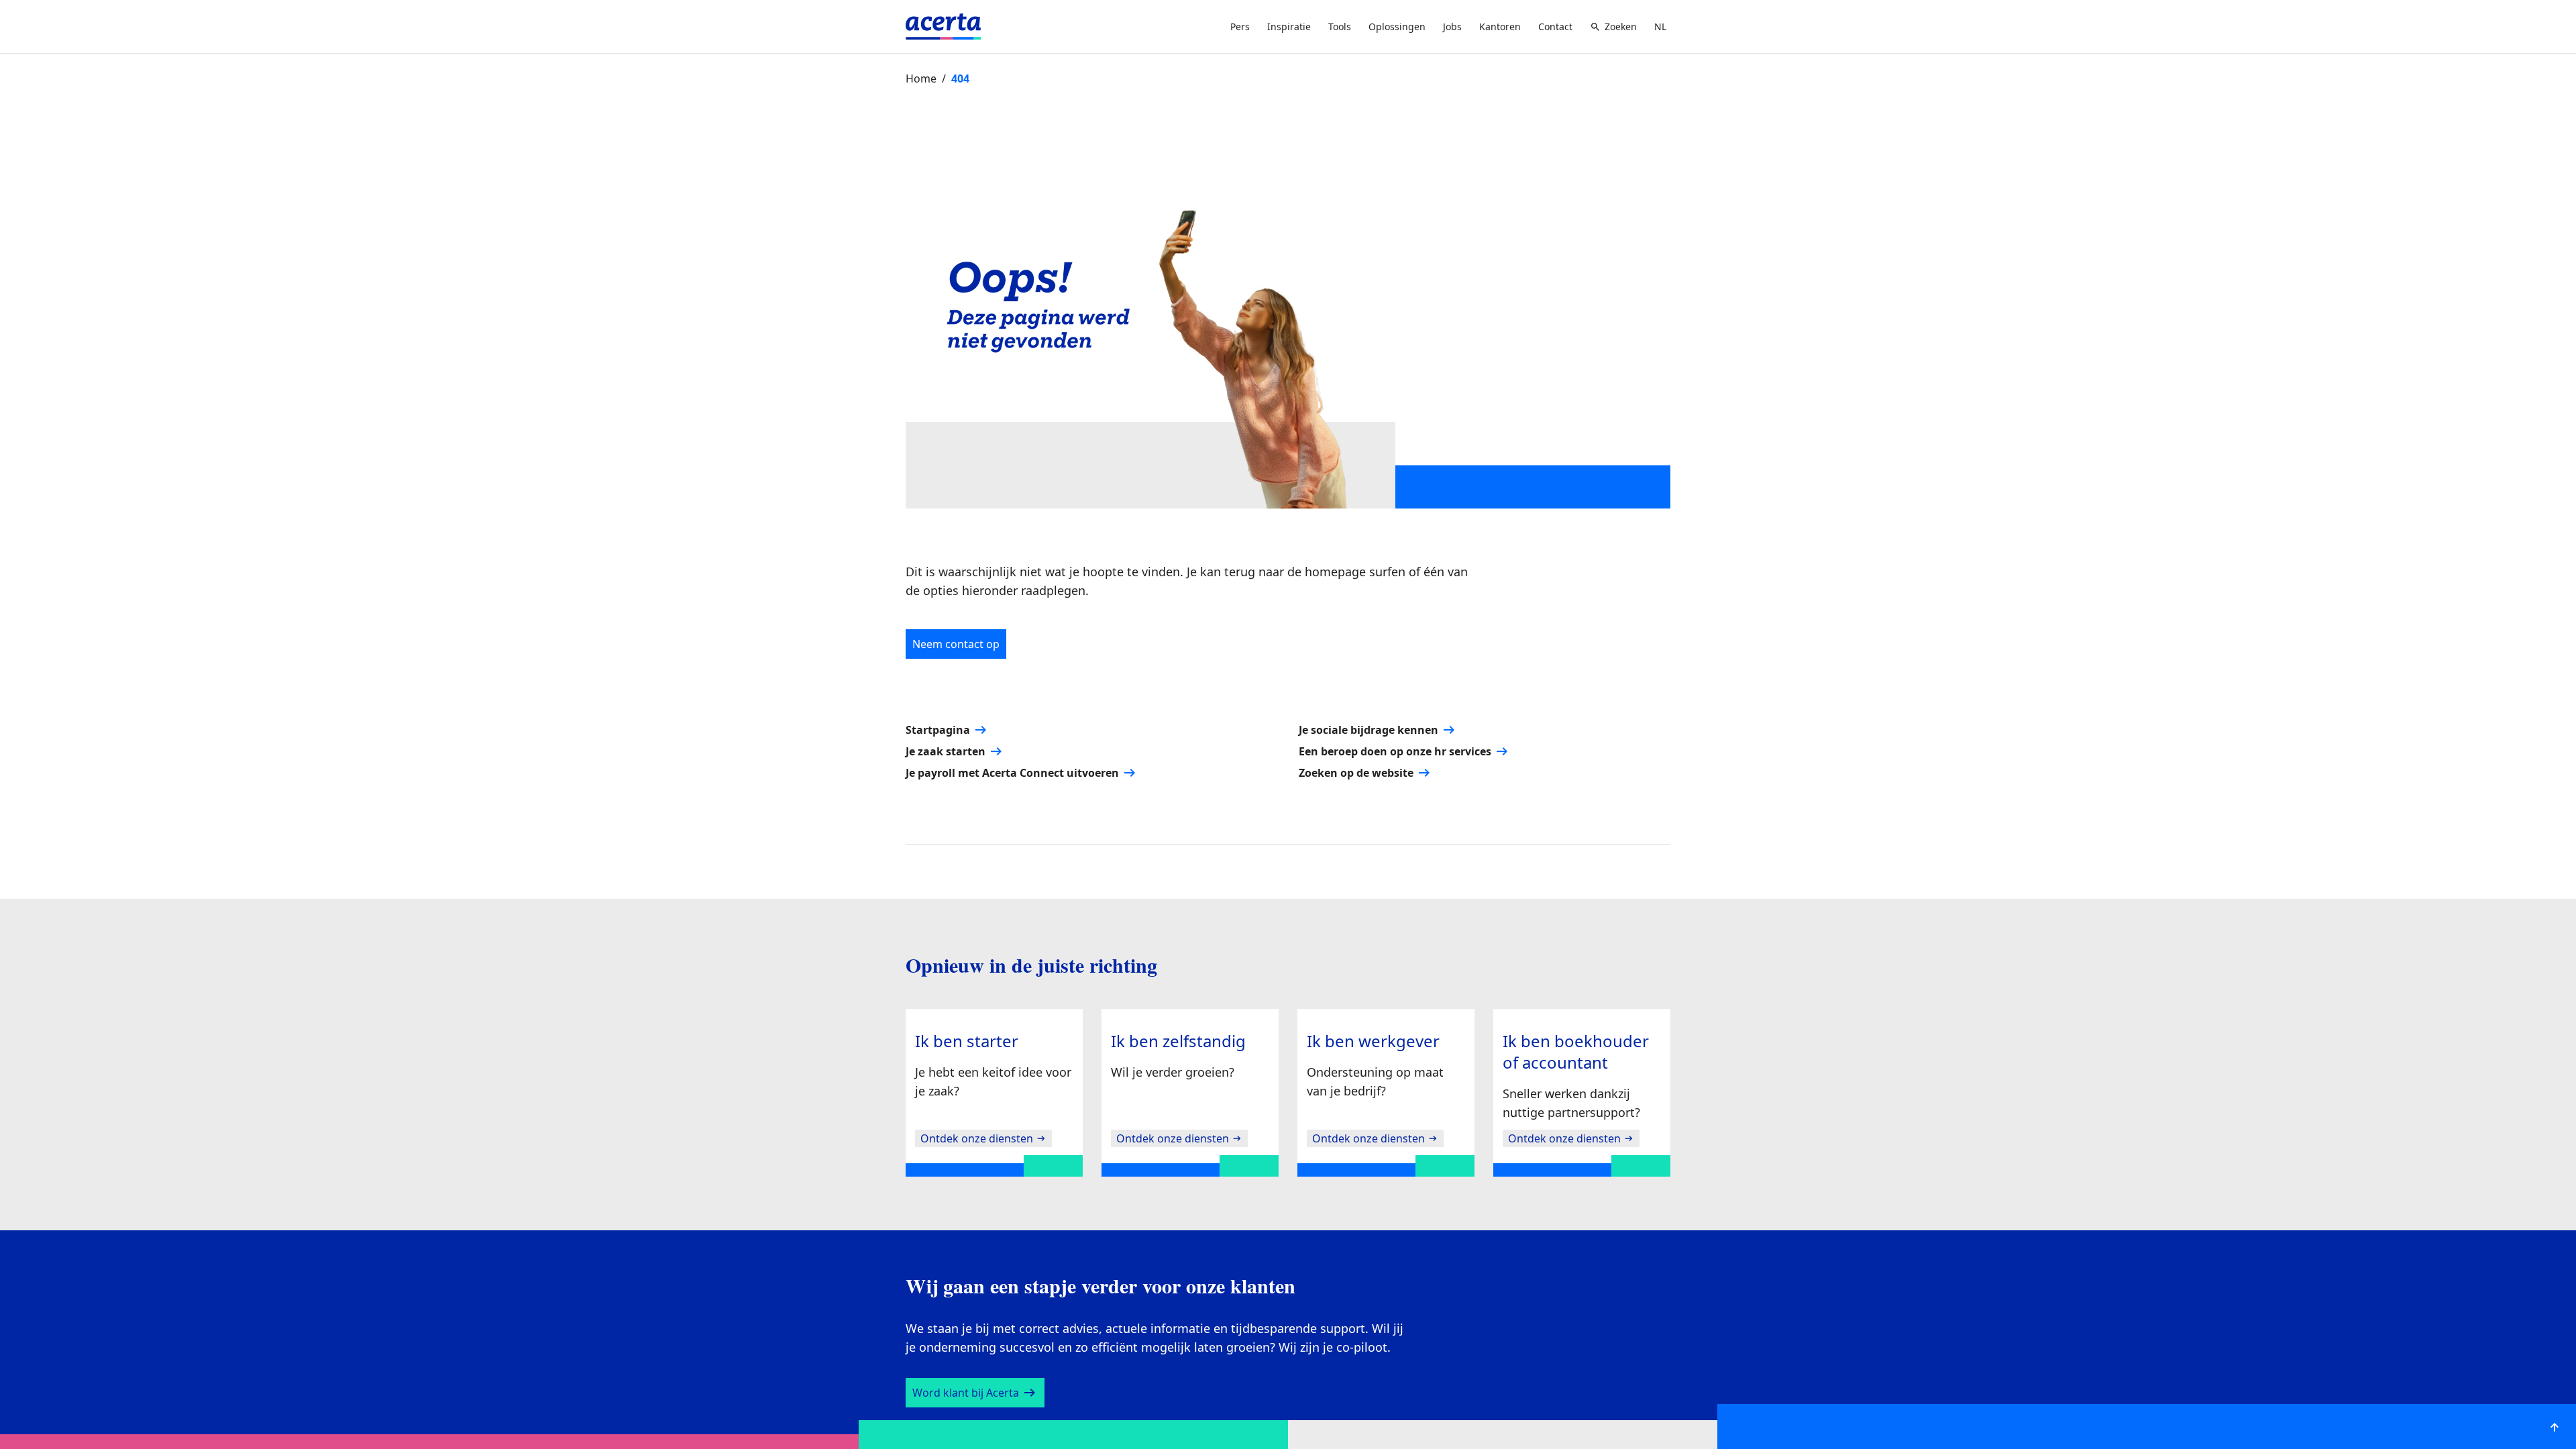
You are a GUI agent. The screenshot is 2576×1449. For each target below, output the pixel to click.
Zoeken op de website (1354, 815)
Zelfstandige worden (965, 68)
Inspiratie (1288, 27)
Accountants (1271, 68)
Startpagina (937, 772)
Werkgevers (1179, 68)
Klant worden (1629, 67)
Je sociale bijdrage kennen (1366, 772)
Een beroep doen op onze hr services (1391, 794)
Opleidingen (1365, 68)
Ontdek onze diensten (975, 1181)
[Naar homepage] (943, 26)
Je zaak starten (946, 794)
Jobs (1448, 27)
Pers (1240, 27)
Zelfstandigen (1085, 68)
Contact (1553, 27)
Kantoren (1496, 27)
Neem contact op (957, 687)
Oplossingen (1393, 27)
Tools (1337, 27)
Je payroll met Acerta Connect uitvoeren (1010, 815)
